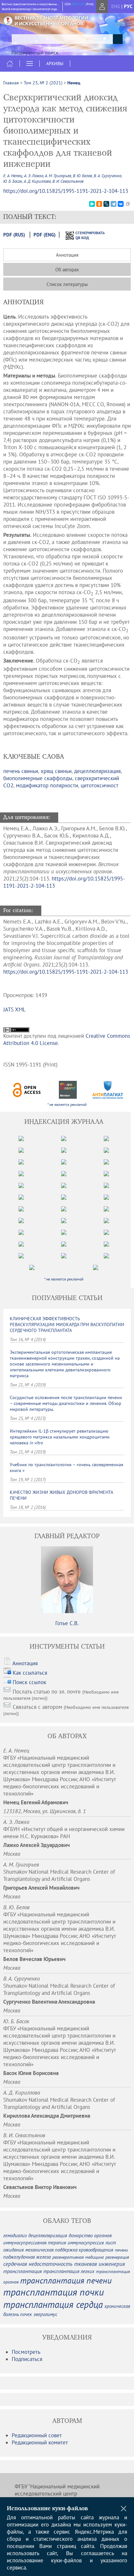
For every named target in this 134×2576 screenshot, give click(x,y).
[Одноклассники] (99, 204)
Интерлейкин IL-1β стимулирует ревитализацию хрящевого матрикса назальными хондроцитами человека (60, 1437)
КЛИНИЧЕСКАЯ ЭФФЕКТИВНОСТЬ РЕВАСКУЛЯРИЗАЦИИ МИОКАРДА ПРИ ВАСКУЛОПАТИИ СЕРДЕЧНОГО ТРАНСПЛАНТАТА (67, 1324)
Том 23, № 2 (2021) (43, 83)
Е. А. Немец (13, 176)
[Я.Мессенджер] (92, 204)
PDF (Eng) (45, 235)
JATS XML (14, 1009)
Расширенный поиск (35, 52)
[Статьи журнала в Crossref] (67, 1090)
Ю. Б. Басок (13, 181)
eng (116, 6)
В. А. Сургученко (107, 176)
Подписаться (27, 2359)
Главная (11, 83)
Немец (74, 83)
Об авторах (67, 270)
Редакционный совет (37, 2435)
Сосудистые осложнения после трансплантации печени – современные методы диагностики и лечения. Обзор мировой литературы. (66, 1403)
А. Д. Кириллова (37, 181)
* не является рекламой (67, 1104)
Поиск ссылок (29, 1682)
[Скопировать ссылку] (128, 204)
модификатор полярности (47, 785)
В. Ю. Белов (82, 176)
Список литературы (67, 284)
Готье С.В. (67, 1623)
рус (128, 6)
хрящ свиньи (56, 771)
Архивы (55, 64)
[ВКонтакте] (121, 204)
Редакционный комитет (40, 2442)
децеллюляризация (97, 771)
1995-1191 (78, 4)
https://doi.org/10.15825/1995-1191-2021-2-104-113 (66, 191)
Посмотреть (26, 2352)
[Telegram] (114, 204)
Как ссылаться (30, 1673)
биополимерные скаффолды (38, 778)
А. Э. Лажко (34, 176)
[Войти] (102, 7)
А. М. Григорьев (58, 176)
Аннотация (67, 255)
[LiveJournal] (106, 204)
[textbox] (67, 39)
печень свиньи (21, 771)
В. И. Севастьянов (68, 181)
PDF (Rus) (14, 235)
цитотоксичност (100, 785)
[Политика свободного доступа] (27, 1090)
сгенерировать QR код (86, 235)
